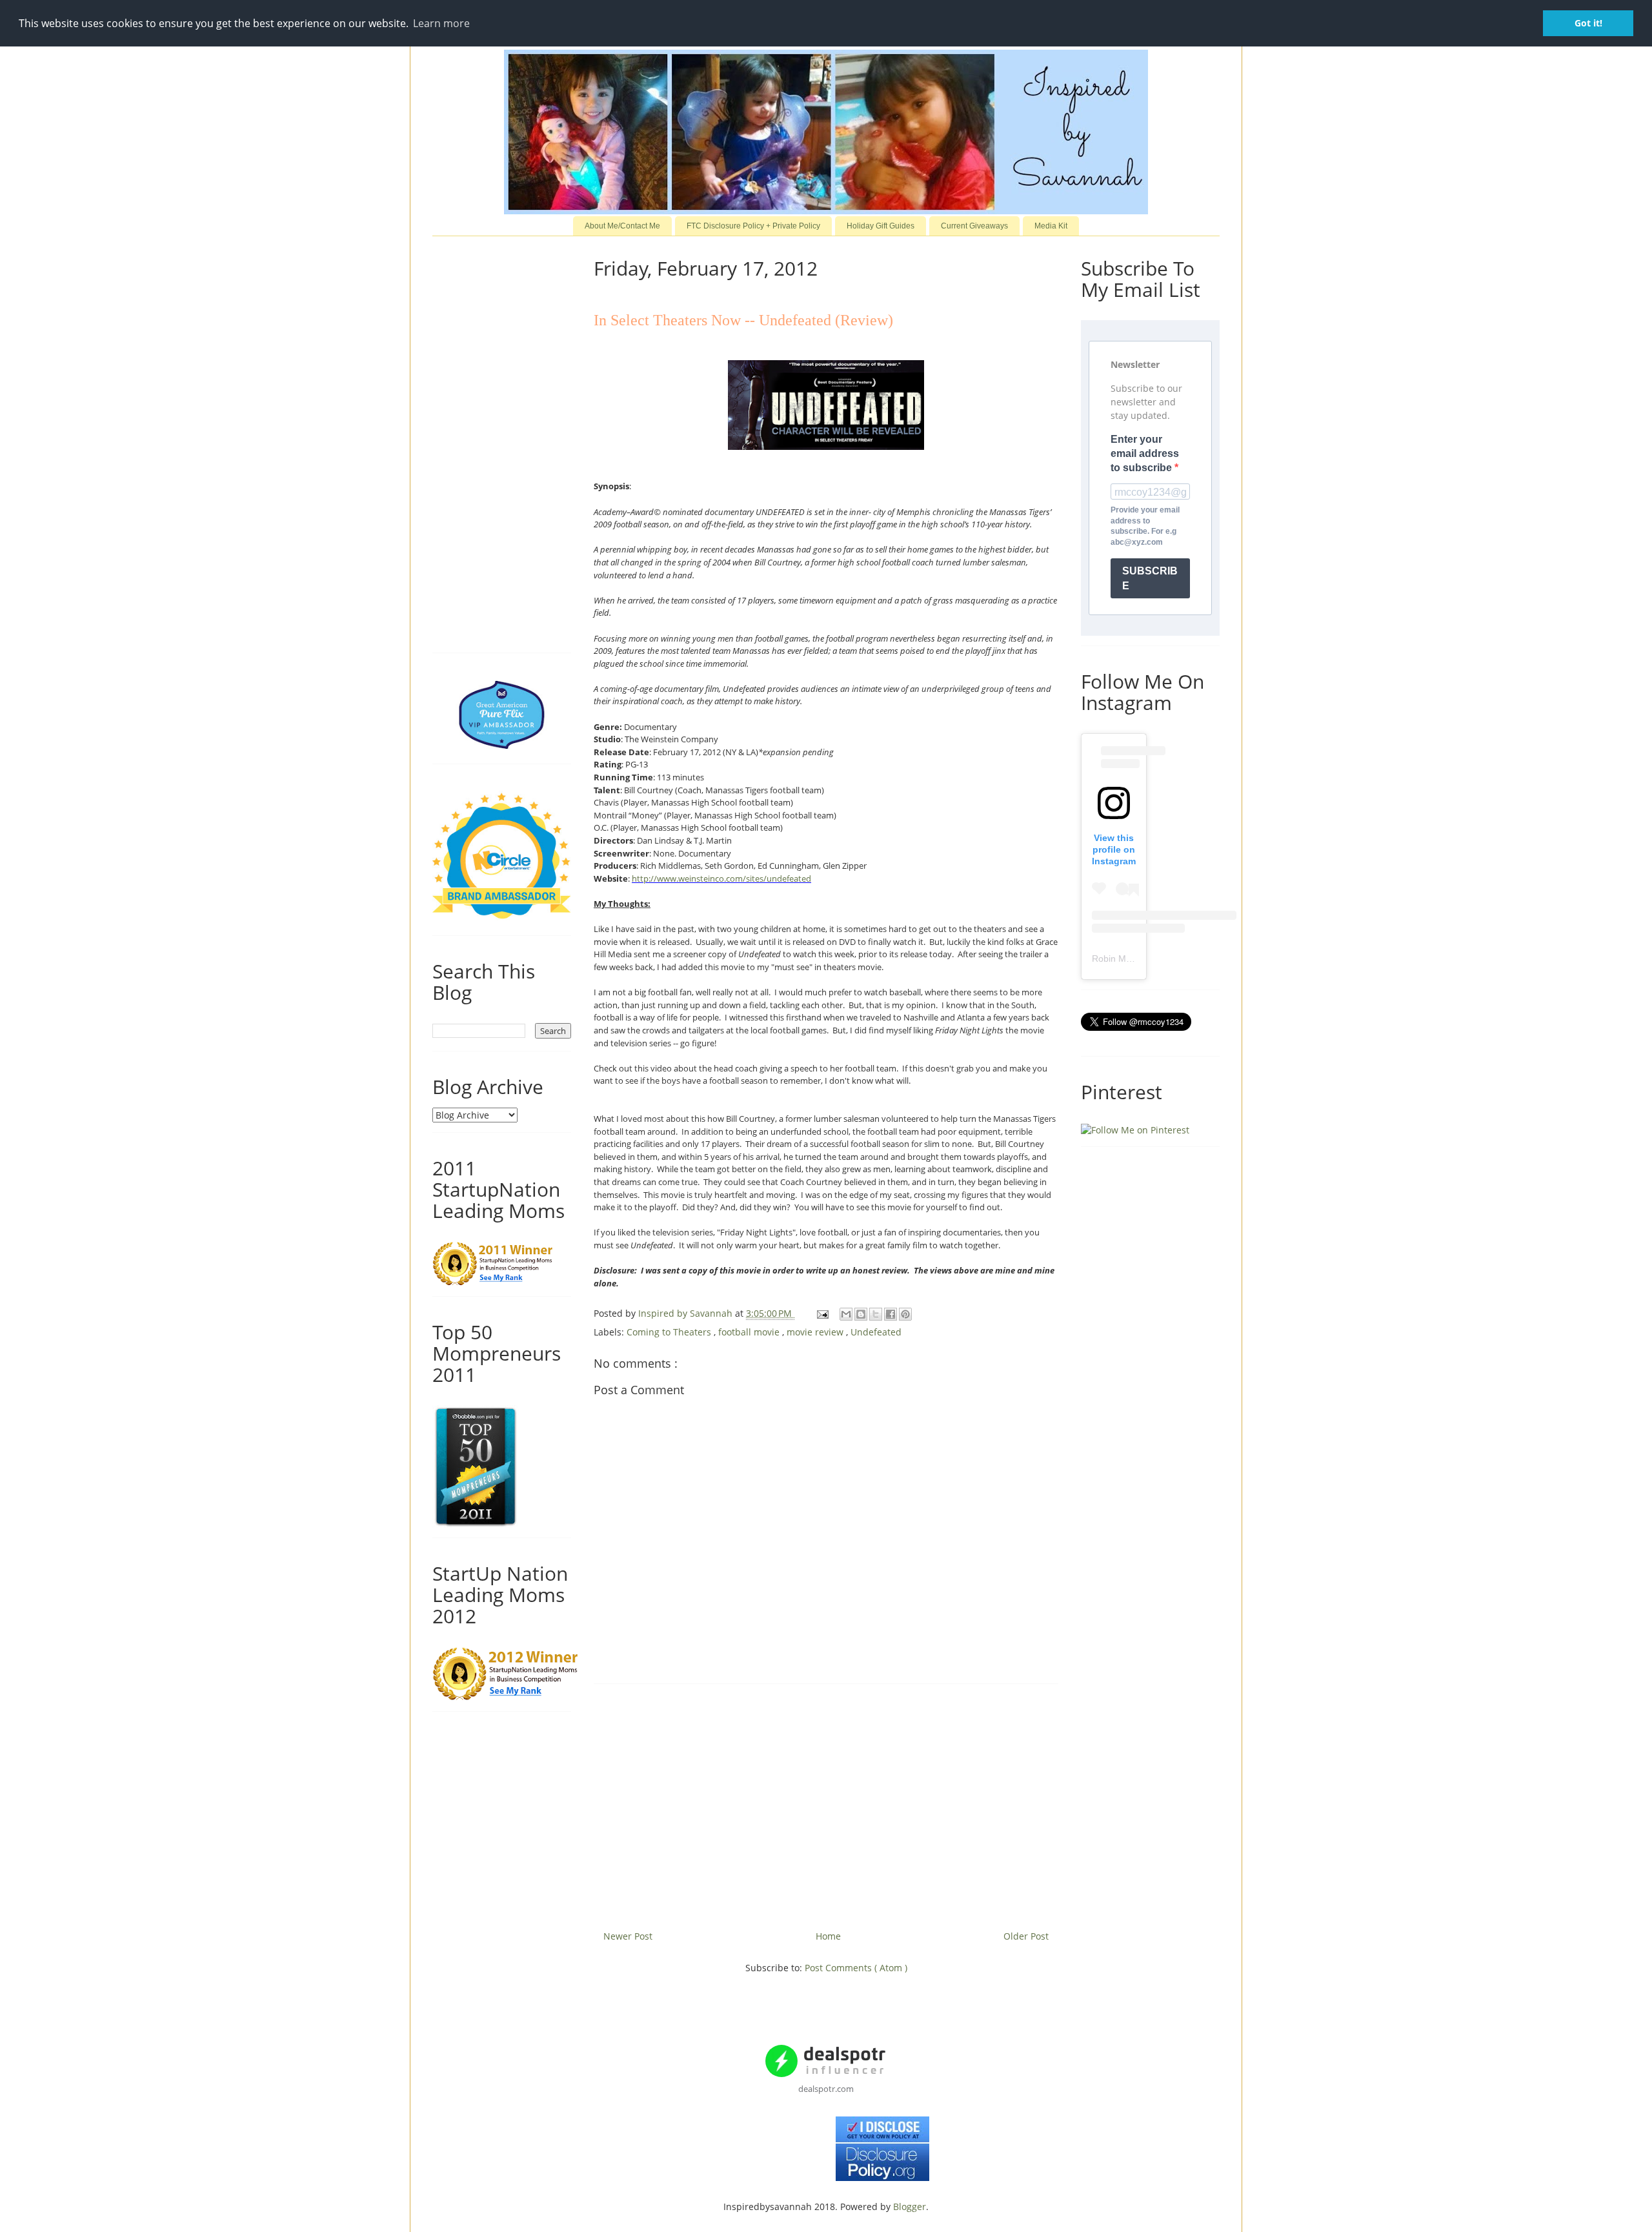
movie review (816, 1332)
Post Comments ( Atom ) (856, 1968)
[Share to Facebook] (891, 1314)
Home (828, 1936)
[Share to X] (876, 1314)
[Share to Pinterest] (905, 1314)
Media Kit (1051, 226)
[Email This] (846, 1314)
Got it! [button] (1588, 23)
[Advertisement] (826, 1802)
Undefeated (876, 1332)
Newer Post (628, 1936)
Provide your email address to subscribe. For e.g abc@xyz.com (1145, 526)
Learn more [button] (441, 23)
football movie (750, 1332)
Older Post (1026, 1936)
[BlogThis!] (861, 1314)
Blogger (910, 2207)
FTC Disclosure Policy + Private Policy (753, 226)
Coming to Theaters (670, 1332)
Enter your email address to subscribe (1145, 454)
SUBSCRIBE (1150, 578)
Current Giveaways (974, 226)
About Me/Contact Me (622, 226)
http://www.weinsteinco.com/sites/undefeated (721, 878)
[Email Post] (822, 1313)
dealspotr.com (826, 2089)
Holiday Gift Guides (881, 226)
